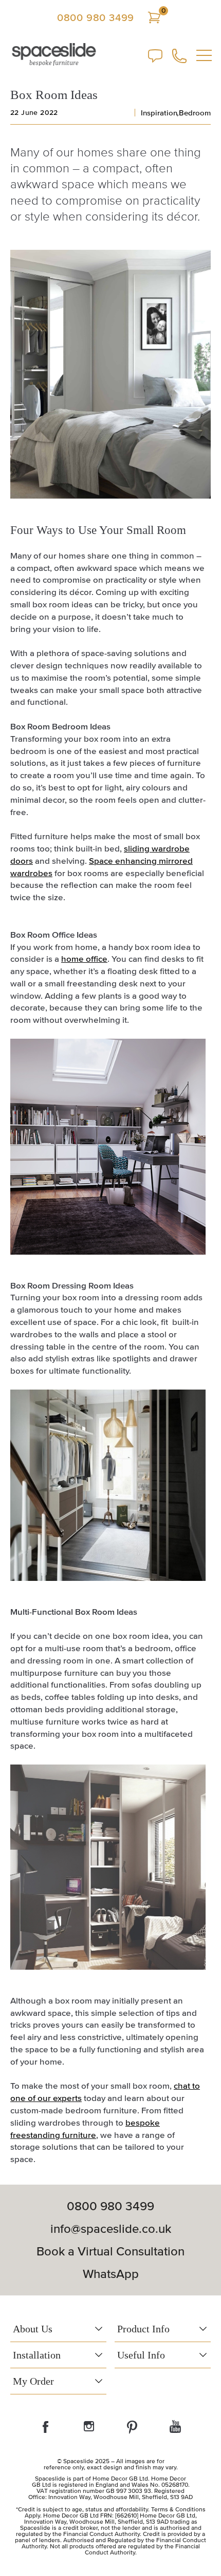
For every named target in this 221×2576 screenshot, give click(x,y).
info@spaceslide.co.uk (111, 2229)
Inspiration (159, 113)
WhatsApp (111, 2274)
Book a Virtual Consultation (110, 2251)
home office (84, 958)
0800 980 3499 (96, 17)
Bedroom (195, 113)
